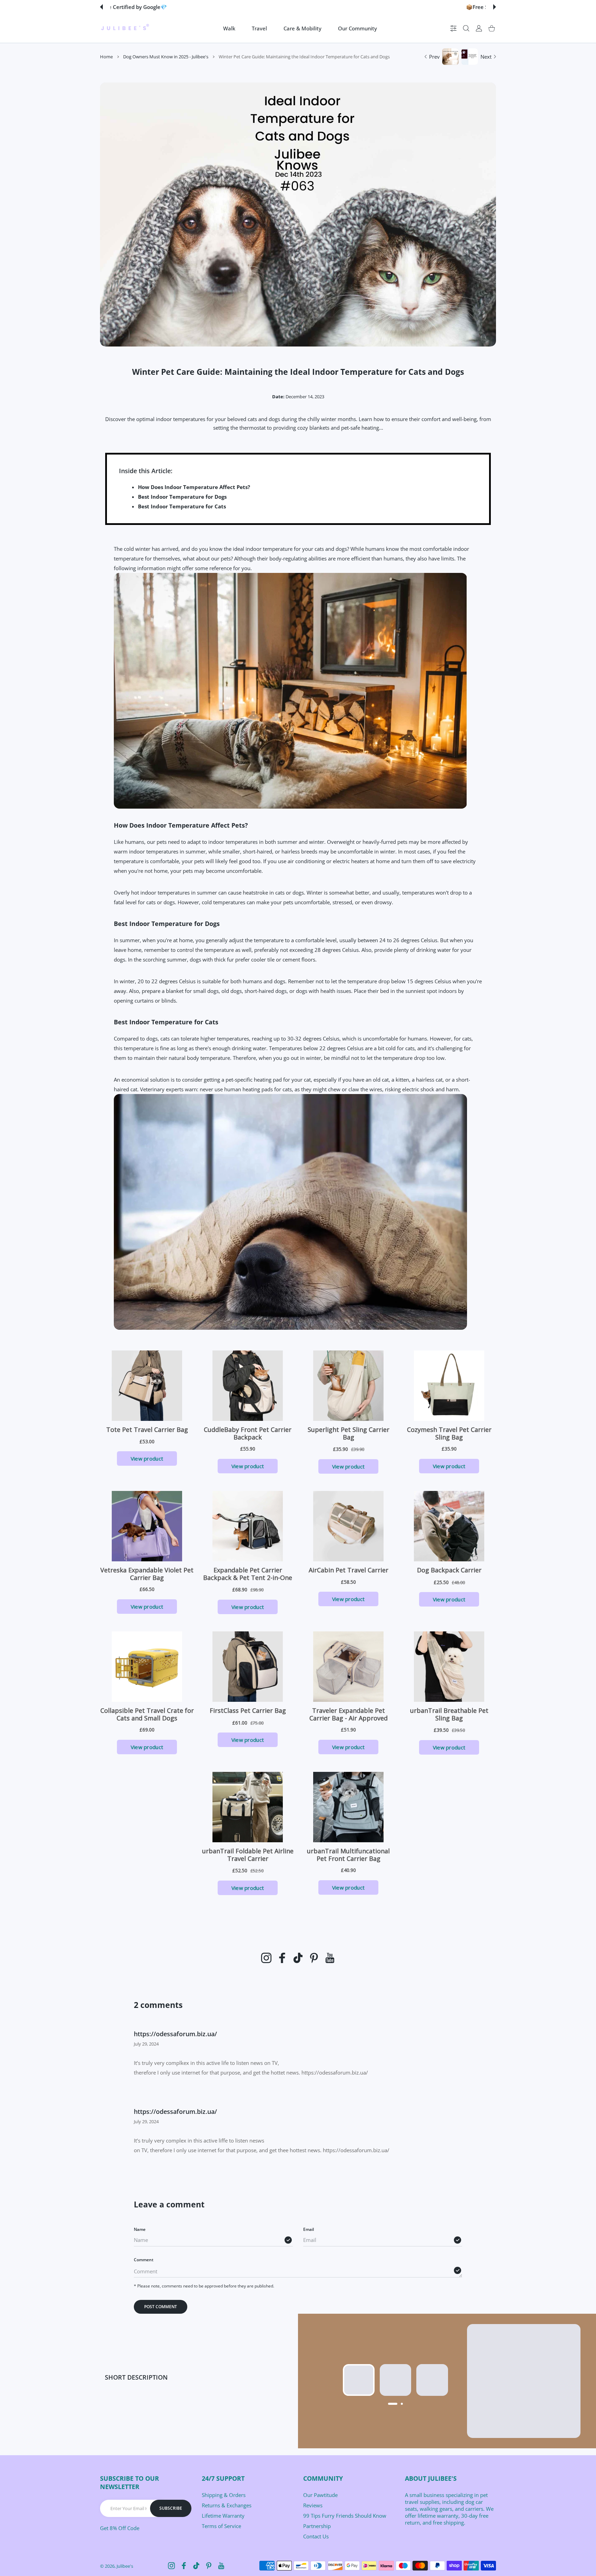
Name (140, 2229)
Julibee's (125, 2566)
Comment (144, 2260)
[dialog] (466, 28)
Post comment (161, 2307)
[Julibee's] (125, 28)
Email (309, 2229)
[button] (101, 7)
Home (106, 57)
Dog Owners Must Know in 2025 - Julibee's (166, 57)
